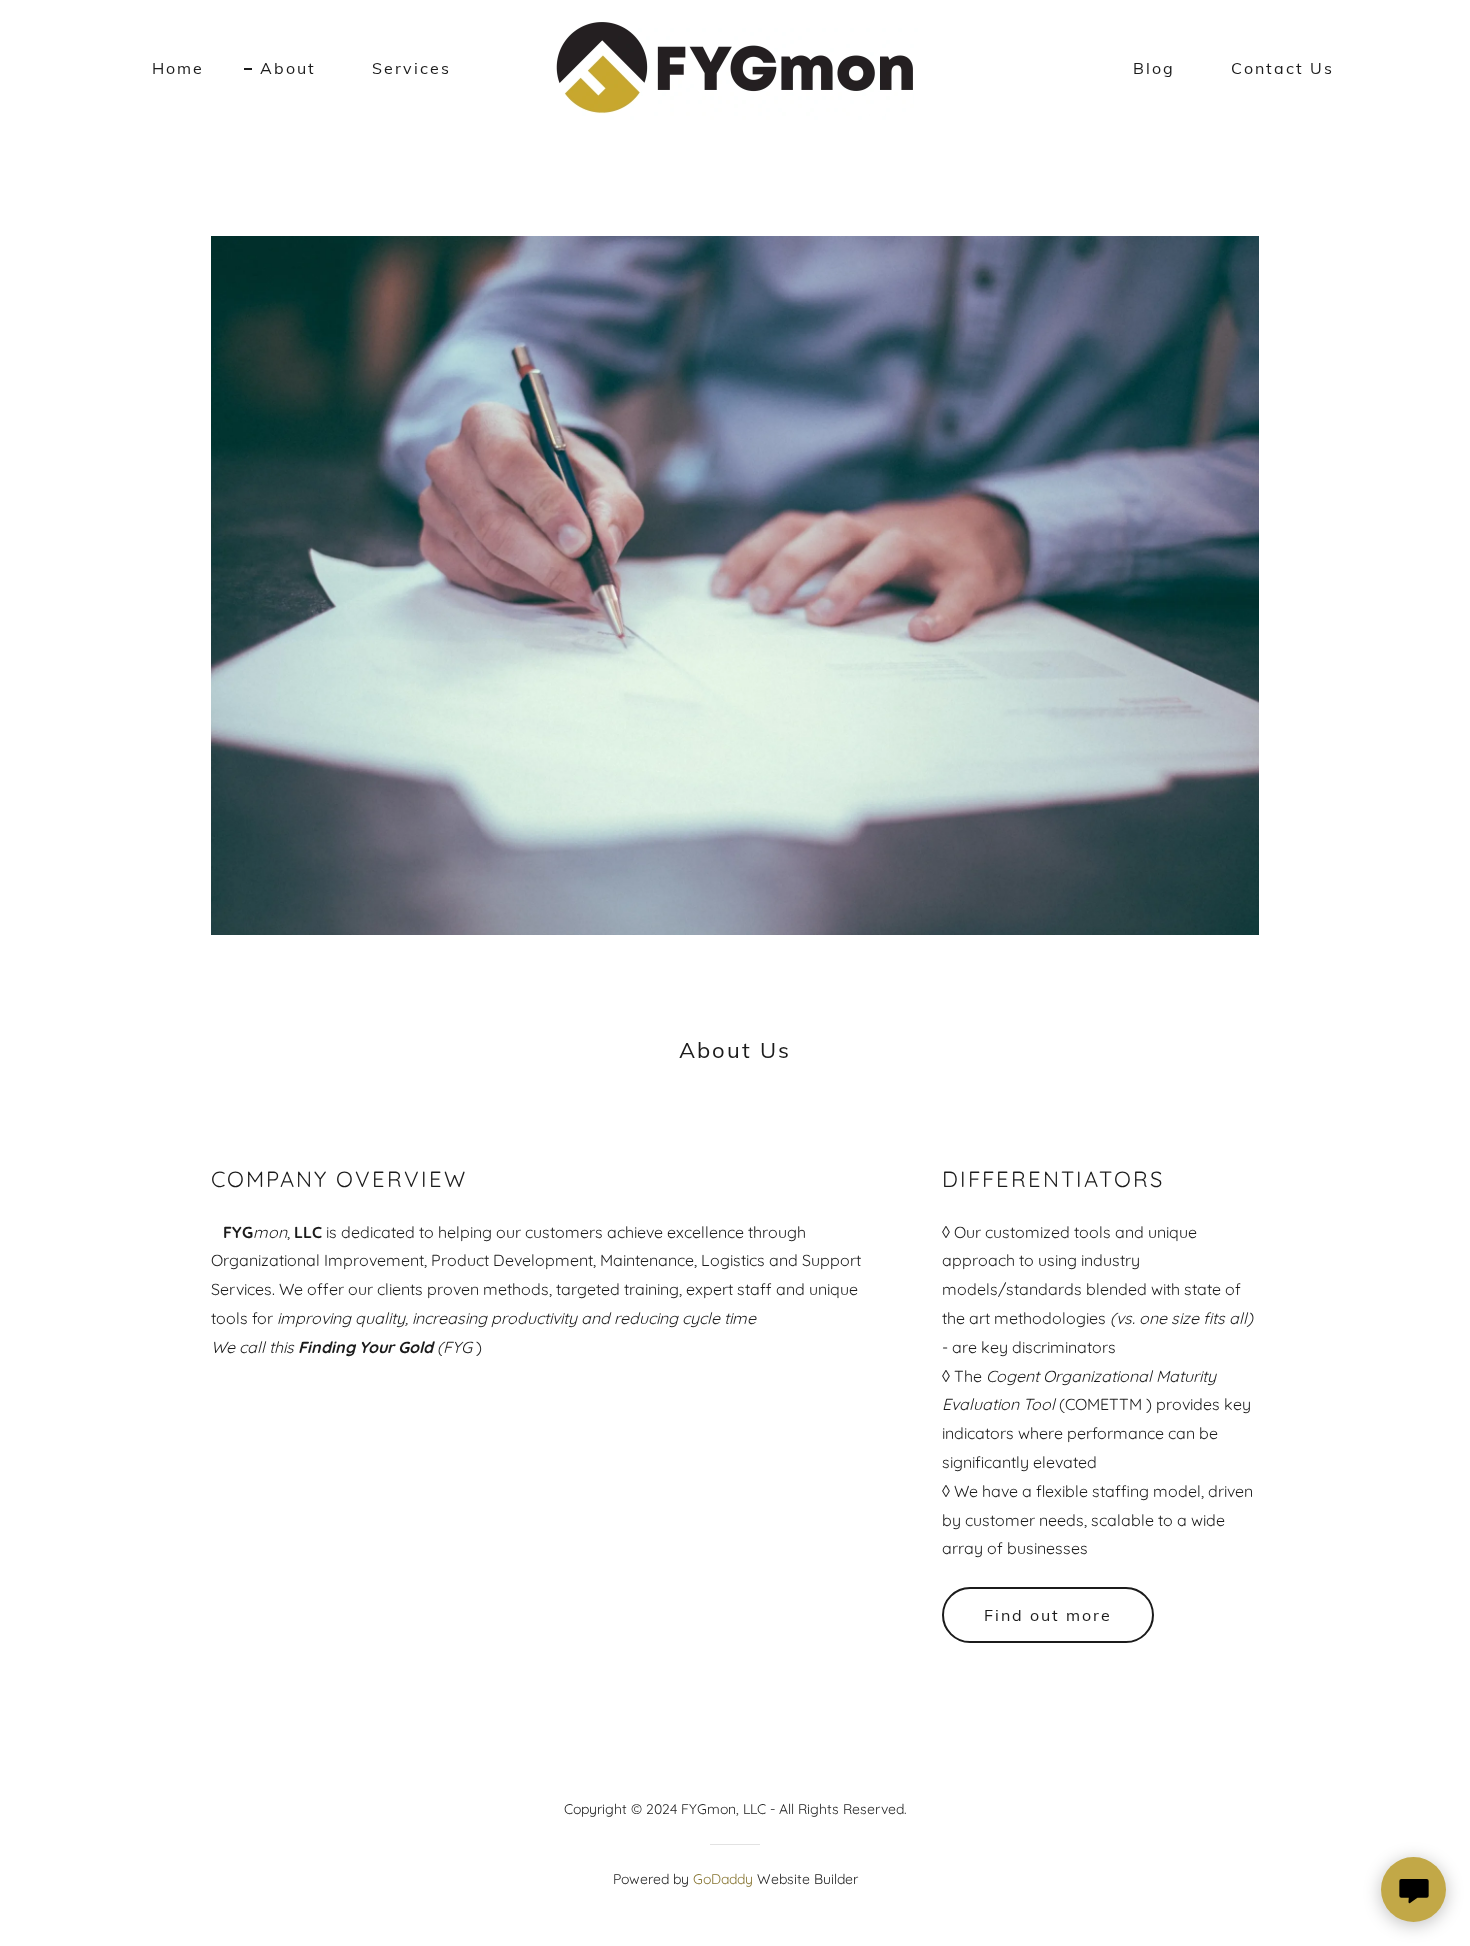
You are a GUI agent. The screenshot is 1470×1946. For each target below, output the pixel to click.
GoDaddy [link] (723, 1879)
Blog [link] (1154, 68)
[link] (735, 66)
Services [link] (411, 68)
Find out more (1048, 1615)
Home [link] (178, 68)
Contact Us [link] (1282, 68)
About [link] (288, 68)
